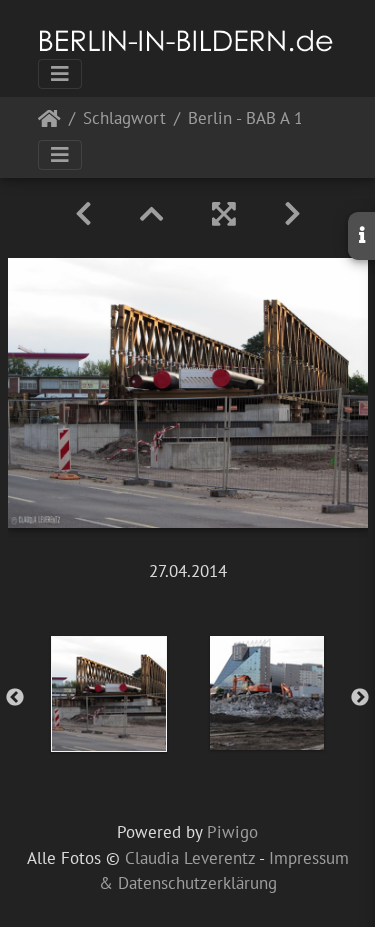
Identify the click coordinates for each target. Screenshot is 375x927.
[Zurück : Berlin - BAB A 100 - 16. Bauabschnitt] (83, 214)
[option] (109, 694)
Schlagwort (124, 119)
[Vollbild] (224, 214)
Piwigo (232, 832)
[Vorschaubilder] (152, 214)
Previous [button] (15, 698)
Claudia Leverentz (190, 858)
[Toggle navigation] (60, 74)
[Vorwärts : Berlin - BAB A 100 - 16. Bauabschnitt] (292, 214)
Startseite (49, 122)
